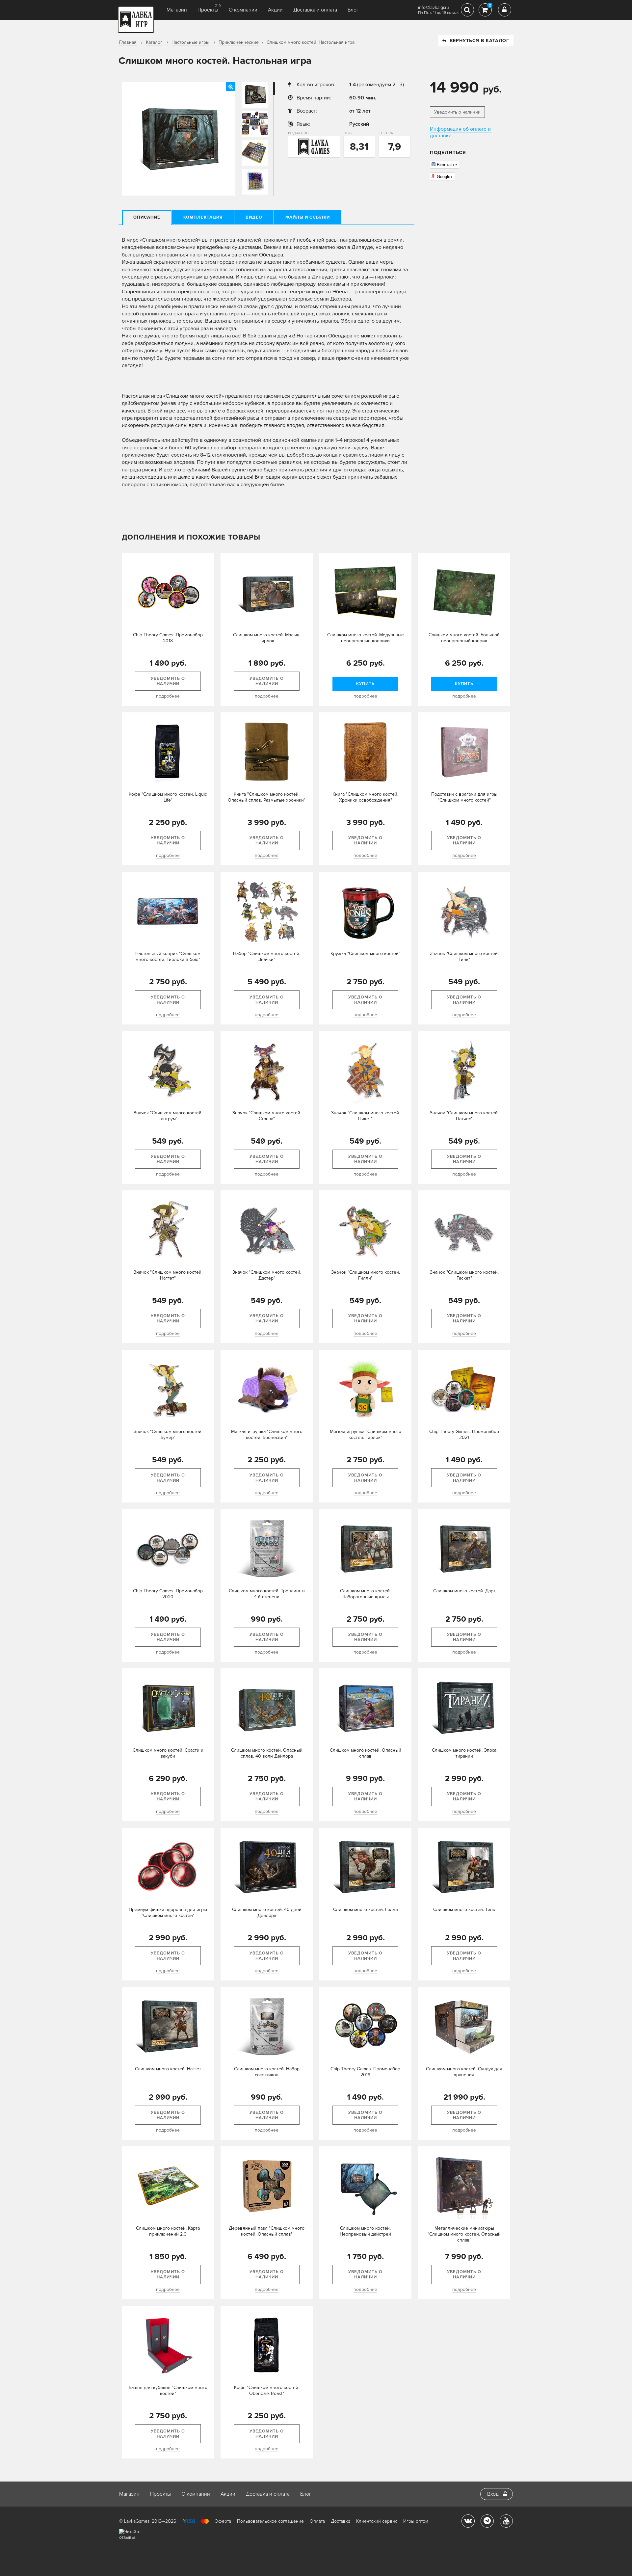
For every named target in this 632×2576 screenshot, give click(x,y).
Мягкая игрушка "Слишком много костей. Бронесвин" (267, 1434)
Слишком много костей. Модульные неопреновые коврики (366, 638)
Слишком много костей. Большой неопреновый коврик (464, 638)
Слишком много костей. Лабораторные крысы (365, 1594)
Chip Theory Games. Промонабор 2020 (168, 1594)
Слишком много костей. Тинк (464, 1910)
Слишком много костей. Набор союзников (267, 2072)
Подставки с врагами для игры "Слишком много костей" (464, 797)
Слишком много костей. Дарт (464, 1591)
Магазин (177, 10)
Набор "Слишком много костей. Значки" (267, 956)
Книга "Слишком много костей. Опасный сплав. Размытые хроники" (267, 797)
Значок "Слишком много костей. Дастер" (267, 1275)
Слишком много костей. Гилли (366, 1910)
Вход (493, 2494)
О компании (243, 10)
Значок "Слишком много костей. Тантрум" (168, 1116)
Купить (365, 684)
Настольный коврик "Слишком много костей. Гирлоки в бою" (168, 956)
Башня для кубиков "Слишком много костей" (168, 2390)
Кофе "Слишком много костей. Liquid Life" (168, 797)
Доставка (341, 2521)
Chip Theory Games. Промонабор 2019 (365, 2072)
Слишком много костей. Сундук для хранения (464, 2072)
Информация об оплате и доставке (460, 132)
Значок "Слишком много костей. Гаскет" (464, 1275)
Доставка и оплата (315, 10)
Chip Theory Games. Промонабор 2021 (464, 1434)
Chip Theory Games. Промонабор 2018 (168, 638)
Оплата (317, 2521)
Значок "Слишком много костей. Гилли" (366, 1275)
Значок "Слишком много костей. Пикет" (366, 1116)
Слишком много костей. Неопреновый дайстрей (365, 2231)
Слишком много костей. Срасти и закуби (168, 1753)
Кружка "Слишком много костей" (365, 954)
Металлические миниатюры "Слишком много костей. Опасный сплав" (464, 2234)
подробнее (168, 696)
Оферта (223, 2521)
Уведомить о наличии (457, 112)
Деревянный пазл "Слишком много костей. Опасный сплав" (267, 2231)
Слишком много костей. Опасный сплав (366, 1753)
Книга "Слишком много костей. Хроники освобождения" (365, 797)
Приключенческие (239, 42)
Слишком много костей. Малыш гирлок (267, 638)
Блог (353, 10)
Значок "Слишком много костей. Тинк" (464, 956)
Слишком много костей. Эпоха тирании (464, 1753)
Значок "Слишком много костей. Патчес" (464, 1116)
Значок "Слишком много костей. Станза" (267, 1116)
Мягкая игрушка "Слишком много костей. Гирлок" (366, 1434)
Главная (128, 42)
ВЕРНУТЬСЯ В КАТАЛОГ (479, 41)
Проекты (208, 10)
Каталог (154, 42)
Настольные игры (190, 42)
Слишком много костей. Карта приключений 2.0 (168, 2231)
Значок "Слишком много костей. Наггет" (168, 1275)
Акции (275, 10)
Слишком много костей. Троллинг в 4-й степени (267, 1594)
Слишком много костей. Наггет (168, 2069)
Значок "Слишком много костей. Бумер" (168, 1434)
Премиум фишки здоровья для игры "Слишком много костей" (168, 1912)
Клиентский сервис (377, 2521)
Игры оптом (416, 2521)
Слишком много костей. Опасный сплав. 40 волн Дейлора (267, 1753)
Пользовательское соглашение (270, 2521)
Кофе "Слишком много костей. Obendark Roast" (267, 2390)
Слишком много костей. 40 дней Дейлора (267, 1912)
